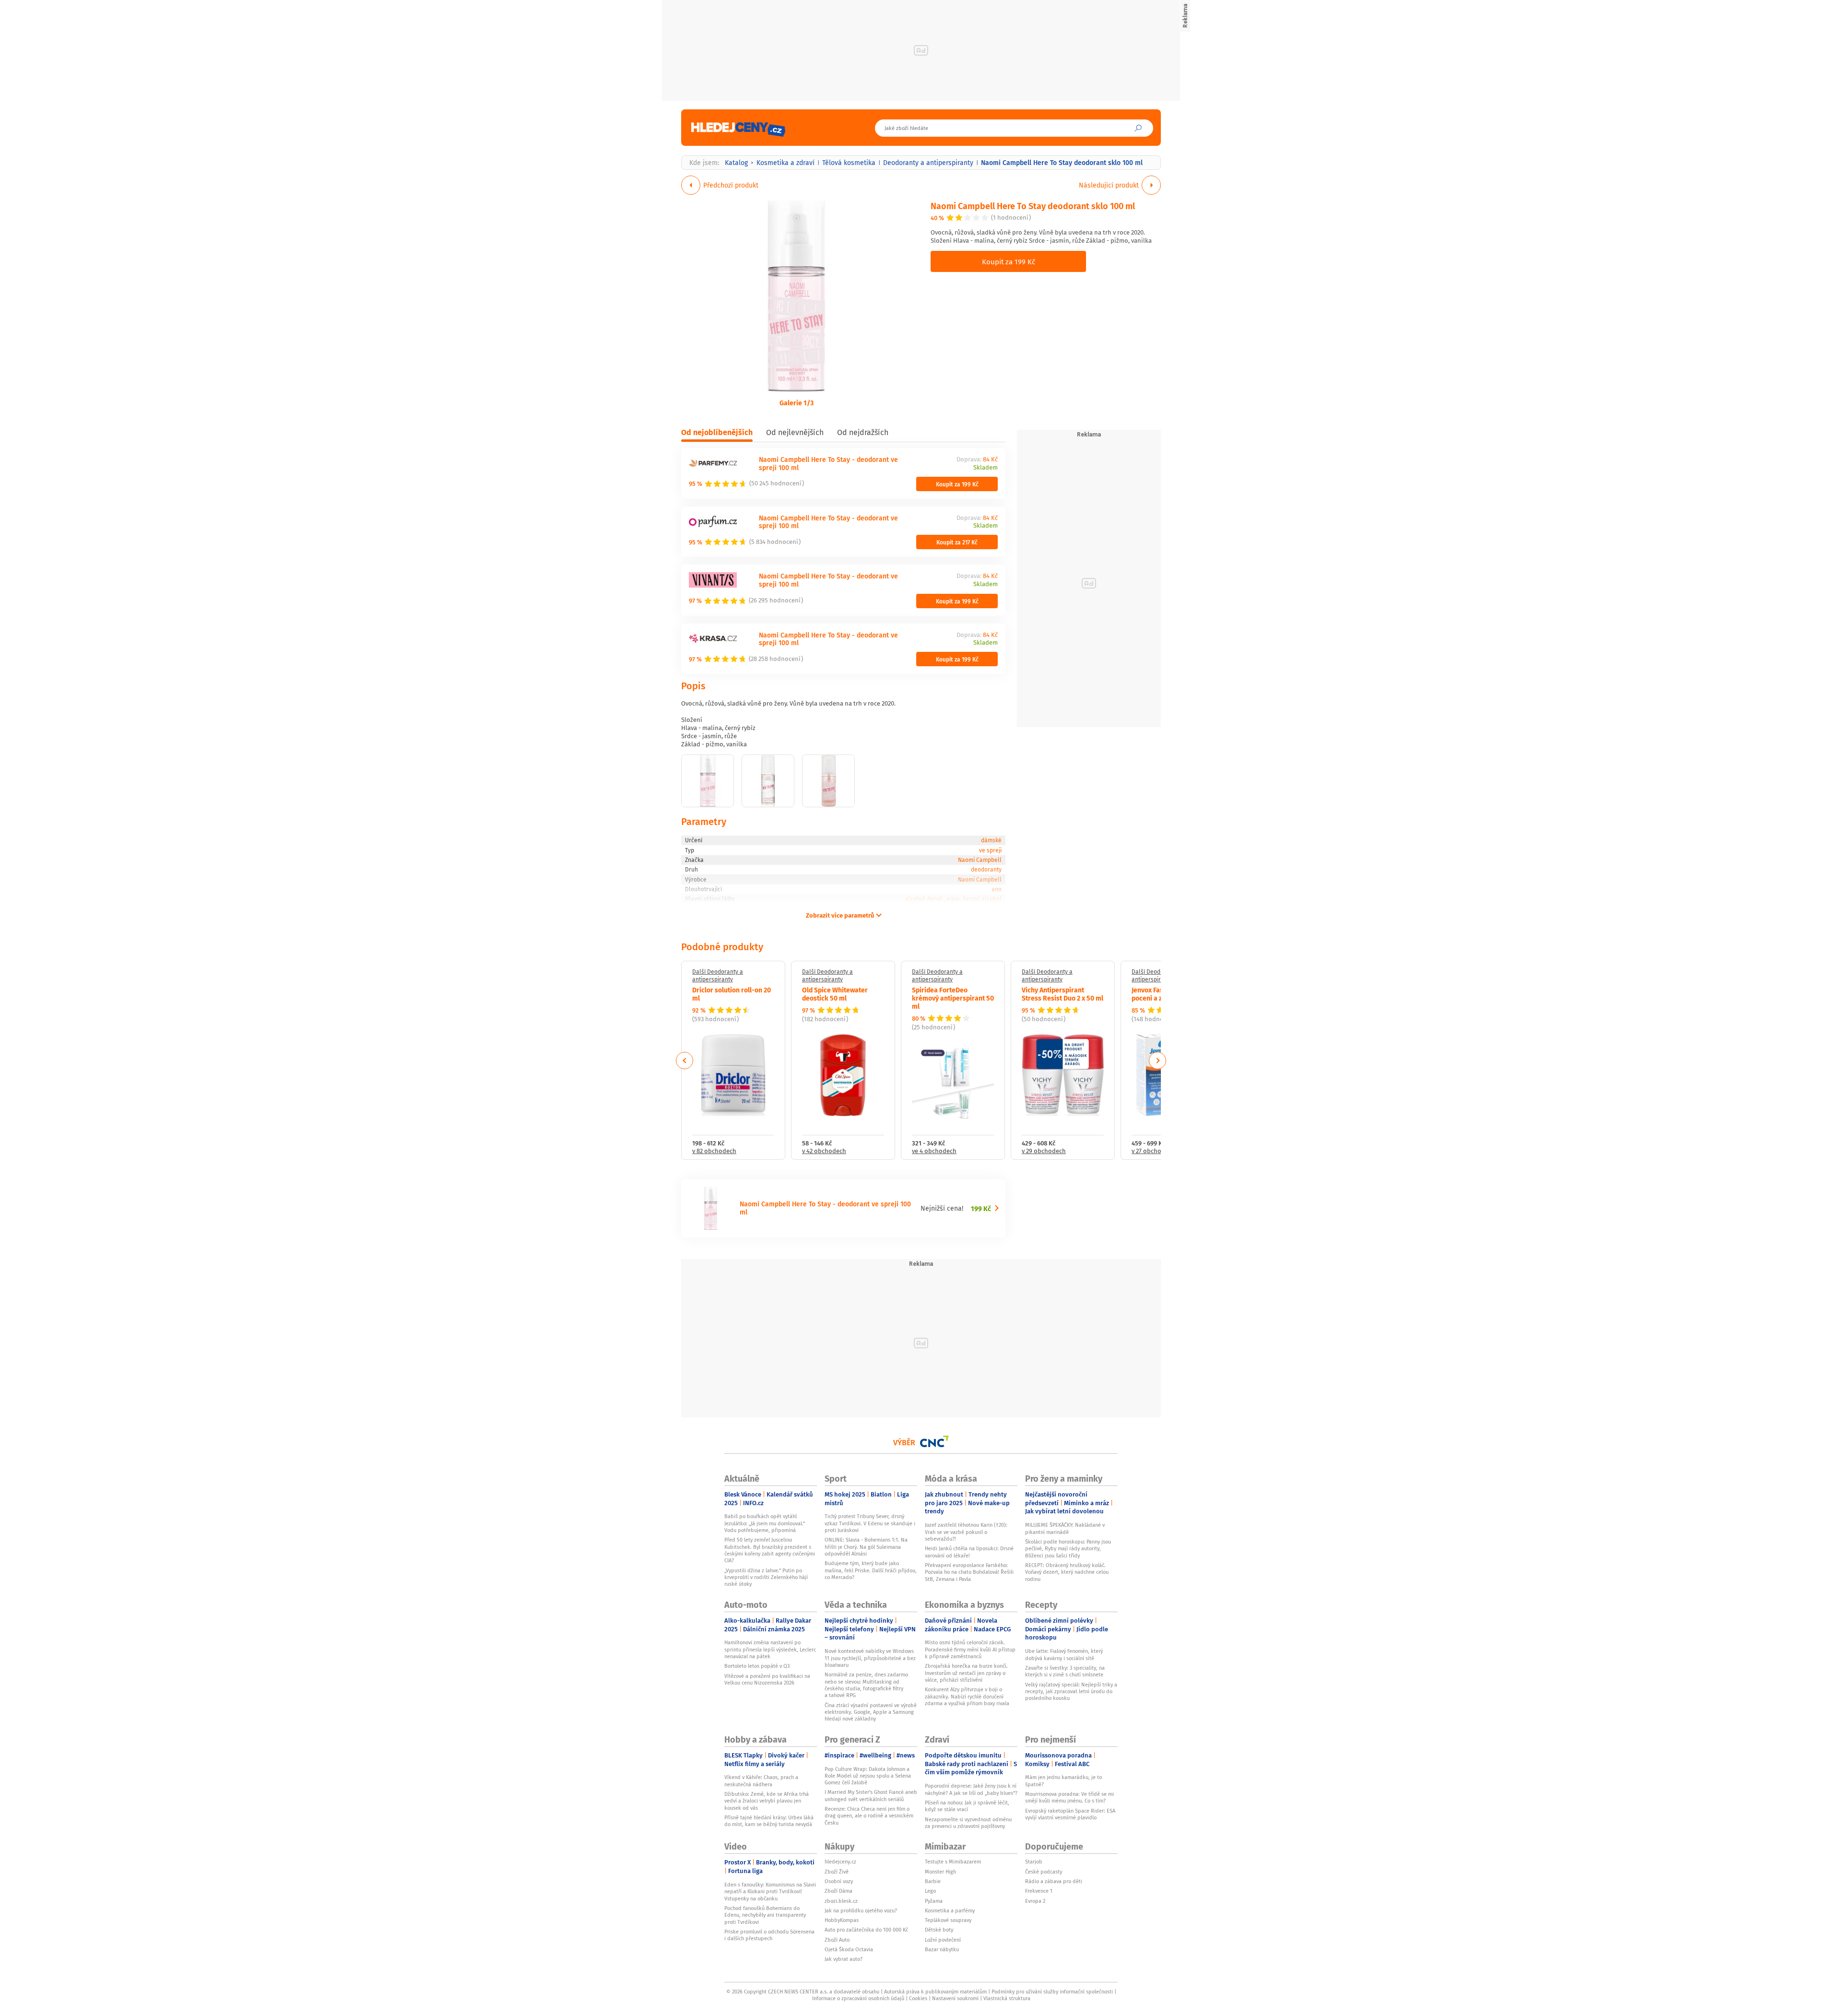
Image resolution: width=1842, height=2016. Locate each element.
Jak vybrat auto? (844, 1959)
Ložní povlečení (943, 1940)
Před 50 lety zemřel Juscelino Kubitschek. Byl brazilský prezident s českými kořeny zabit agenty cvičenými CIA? (770, 1550)
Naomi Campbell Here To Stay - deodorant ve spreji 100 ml (828, 463)
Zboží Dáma (838, 1891)
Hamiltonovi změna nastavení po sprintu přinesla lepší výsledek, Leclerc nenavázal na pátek (770, 1649)
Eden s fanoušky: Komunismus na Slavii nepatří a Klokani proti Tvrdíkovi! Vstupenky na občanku (770, 1892)
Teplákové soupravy (948, 1920)
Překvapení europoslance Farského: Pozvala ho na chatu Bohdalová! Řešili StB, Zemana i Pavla (969, 1572)
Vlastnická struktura (1007, 1998)
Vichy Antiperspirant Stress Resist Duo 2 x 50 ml (1063, 994)
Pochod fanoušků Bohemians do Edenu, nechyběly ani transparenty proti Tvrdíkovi (765, 1915)
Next (1157, 1061)
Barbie (933, 1881)
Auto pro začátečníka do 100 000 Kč (866, 1930)
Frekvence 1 (1039, 1891)
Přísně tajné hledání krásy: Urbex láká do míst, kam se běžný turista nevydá (769, 1821)
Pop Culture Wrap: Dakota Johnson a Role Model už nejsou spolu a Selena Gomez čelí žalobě (868, 1776)
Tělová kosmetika (849, 163)
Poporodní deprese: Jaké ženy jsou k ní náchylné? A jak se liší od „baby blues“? (971, 1789)
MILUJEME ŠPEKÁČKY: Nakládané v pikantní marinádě (1065, 1528)
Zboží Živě (837, 1872)
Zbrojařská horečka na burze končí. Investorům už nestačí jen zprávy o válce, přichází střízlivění (966, 1673)
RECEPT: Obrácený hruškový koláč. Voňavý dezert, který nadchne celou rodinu (1067, 1572)
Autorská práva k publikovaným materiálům (935, 1992)
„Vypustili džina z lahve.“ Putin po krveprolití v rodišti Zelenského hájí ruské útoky (766, 1577)
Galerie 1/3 (797, 402)
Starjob (1034, 1862)
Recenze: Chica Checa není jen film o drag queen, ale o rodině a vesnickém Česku (869, 1816)
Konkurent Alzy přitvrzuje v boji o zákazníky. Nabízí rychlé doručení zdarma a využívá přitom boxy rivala (967, 1696)
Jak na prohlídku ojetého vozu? (861, 1910)
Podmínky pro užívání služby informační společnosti (1052, 1992)
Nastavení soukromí (955, 1998)
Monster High (940, 1872)
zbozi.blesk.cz (841, 1901)
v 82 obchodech (714, 1151)
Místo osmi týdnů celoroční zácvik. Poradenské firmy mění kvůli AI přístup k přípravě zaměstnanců (970, 1649)
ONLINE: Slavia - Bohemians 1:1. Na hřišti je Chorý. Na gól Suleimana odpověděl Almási (866, 1547)
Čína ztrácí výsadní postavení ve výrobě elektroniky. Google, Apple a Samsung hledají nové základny (871, 1712)
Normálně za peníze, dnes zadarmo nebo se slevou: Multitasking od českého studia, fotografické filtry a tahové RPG (866, 1685)
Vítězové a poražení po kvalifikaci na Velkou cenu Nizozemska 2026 (767, 1679)
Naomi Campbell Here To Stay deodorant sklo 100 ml (1033, 206)
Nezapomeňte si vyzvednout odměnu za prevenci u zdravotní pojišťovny (968, 1823)
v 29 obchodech (1044, 1151)
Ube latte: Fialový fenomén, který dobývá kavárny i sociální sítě (1064, 1654)
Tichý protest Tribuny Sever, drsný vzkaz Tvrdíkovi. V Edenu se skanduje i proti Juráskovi (870, 1523)
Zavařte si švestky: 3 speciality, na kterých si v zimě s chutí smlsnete (1065, 1671)
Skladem (986, 468)
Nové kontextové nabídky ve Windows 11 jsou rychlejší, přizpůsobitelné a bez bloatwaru (870, 1658)
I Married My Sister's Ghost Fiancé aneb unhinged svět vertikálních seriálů (871, 1795)
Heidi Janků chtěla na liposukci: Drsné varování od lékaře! (969, 1552)
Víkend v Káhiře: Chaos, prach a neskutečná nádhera (761, 1780)
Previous (685, 1061)
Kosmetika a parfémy (950, 1910)
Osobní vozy (839, 1881)
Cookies (918, 1998)
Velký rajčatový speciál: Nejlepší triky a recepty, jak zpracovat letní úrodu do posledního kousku (1071, 1692)
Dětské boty (939, 1930)
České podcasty (1044, 1872)
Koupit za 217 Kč (957, 542)
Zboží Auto (837, 1940)
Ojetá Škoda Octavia (849, 1949)
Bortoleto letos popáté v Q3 (757, 1666)
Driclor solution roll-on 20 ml (732, 994)
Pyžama (934, 1901)
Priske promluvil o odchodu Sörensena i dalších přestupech (769, 1935)
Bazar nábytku (942, 1949)
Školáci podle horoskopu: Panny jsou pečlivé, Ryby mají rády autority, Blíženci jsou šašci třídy (1068, 1549)
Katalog (736, 163)
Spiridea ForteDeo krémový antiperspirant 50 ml (953, 998)
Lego (930, 1891)
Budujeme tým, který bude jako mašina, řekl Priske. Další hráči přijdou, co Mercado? (871, 1570)
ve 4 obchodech (934, 1151)
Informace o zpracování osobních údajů (858, 1998)
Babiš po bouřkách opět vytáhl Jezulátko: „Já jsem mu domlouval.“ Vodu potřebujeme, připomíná (765, 1523)
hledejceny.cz (840, 1862)
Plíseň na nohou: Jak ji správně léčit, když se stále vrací (967, 1806)
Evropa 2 (1035, 1901)
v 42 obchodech (824, 1151)
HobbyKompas (842, 1920)
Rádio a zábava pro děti (1054, 1881)
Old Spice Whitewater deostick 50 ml (835, 994)
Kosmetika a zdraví (785, 163)
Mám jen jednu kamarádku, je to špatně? (1063, 1780)
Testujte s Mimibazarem (953, 1862)
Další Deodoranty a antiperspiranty (718, 975)
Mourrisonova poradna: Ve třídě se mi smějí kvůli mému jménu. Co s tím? (1069, 1797)
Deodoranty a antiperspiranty (928, 163)
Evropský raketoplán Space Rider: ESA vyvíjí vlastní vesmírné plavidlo (1070, 1814)
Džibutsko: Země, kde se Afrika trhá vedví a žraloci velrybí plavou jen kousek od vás (767, 1801)
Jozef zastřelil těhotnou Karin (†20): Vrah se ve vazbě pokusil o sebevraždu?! (966, 1532)
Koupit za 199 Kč (1009, 261)
